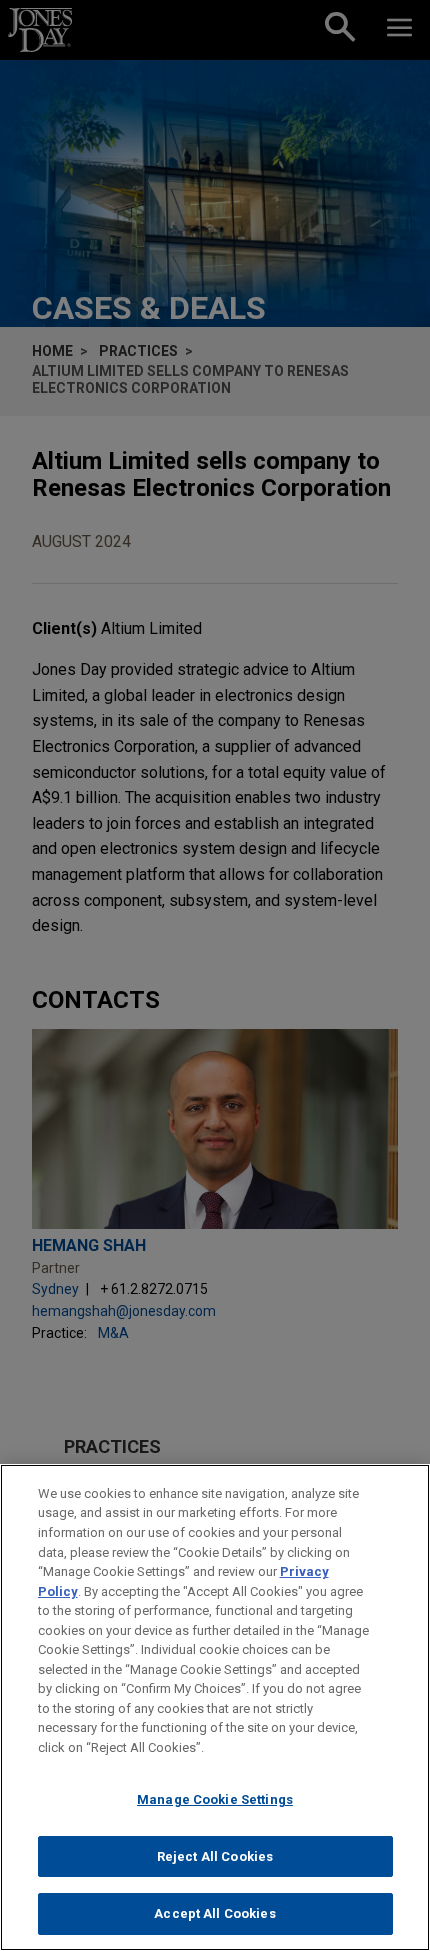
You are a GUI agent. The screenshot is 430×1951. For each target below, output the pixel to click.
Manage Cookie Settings (215, 1799)
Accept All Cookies (214, 1913)
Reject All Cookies (215, 1856)
